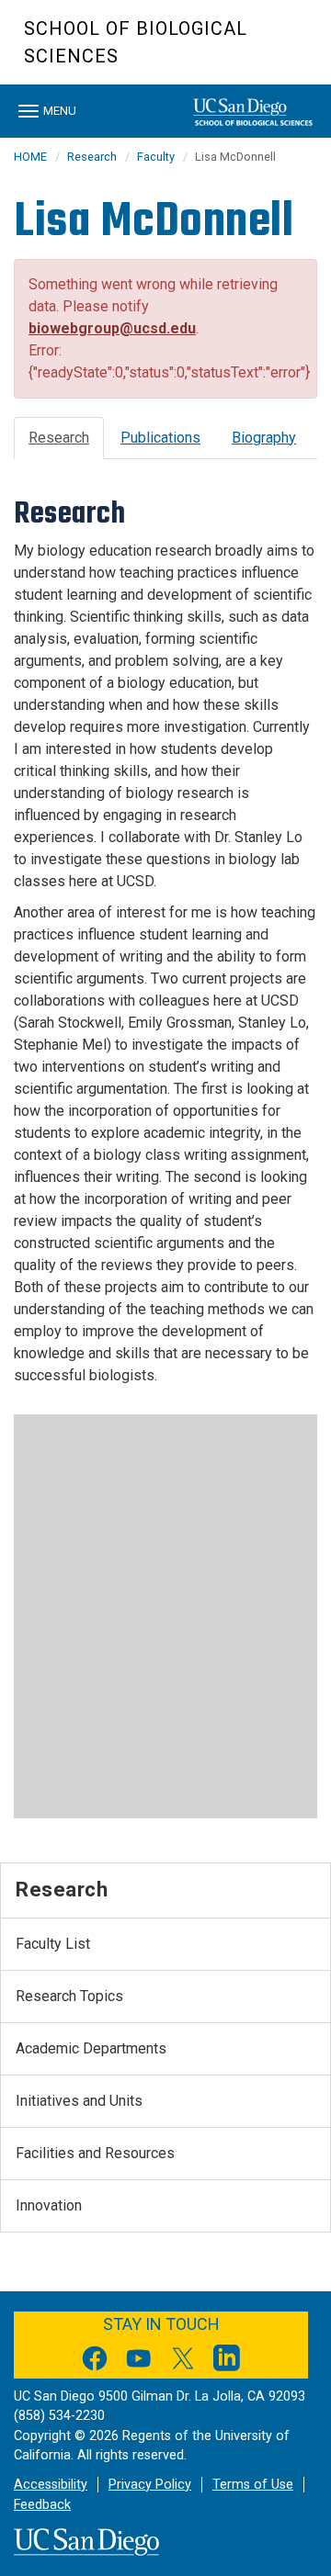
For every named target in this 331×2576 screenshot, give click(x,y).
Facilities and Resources (95, 2153)
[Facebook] (95, 2362)
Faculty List (53, 1944)
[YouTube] (139, 2362)
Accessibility (51, 2485)
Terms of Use (253, 2485)
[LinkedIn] (227, 2362)
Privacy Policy (150, 2485)
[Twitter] (183, 2362)
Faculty (156, 157)
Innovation (49, 2205)
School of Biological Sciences (136, 42)
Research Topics (69, 1996)
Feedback (42, 2505)
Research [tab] (59, 438)
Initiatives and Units (79, 2101)
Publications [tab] (160, 438)
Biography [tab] (264, 438)
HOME (30, 157)
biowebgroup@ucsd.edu (112, 328)
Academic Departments (91, 2048)
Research (92, 157)
